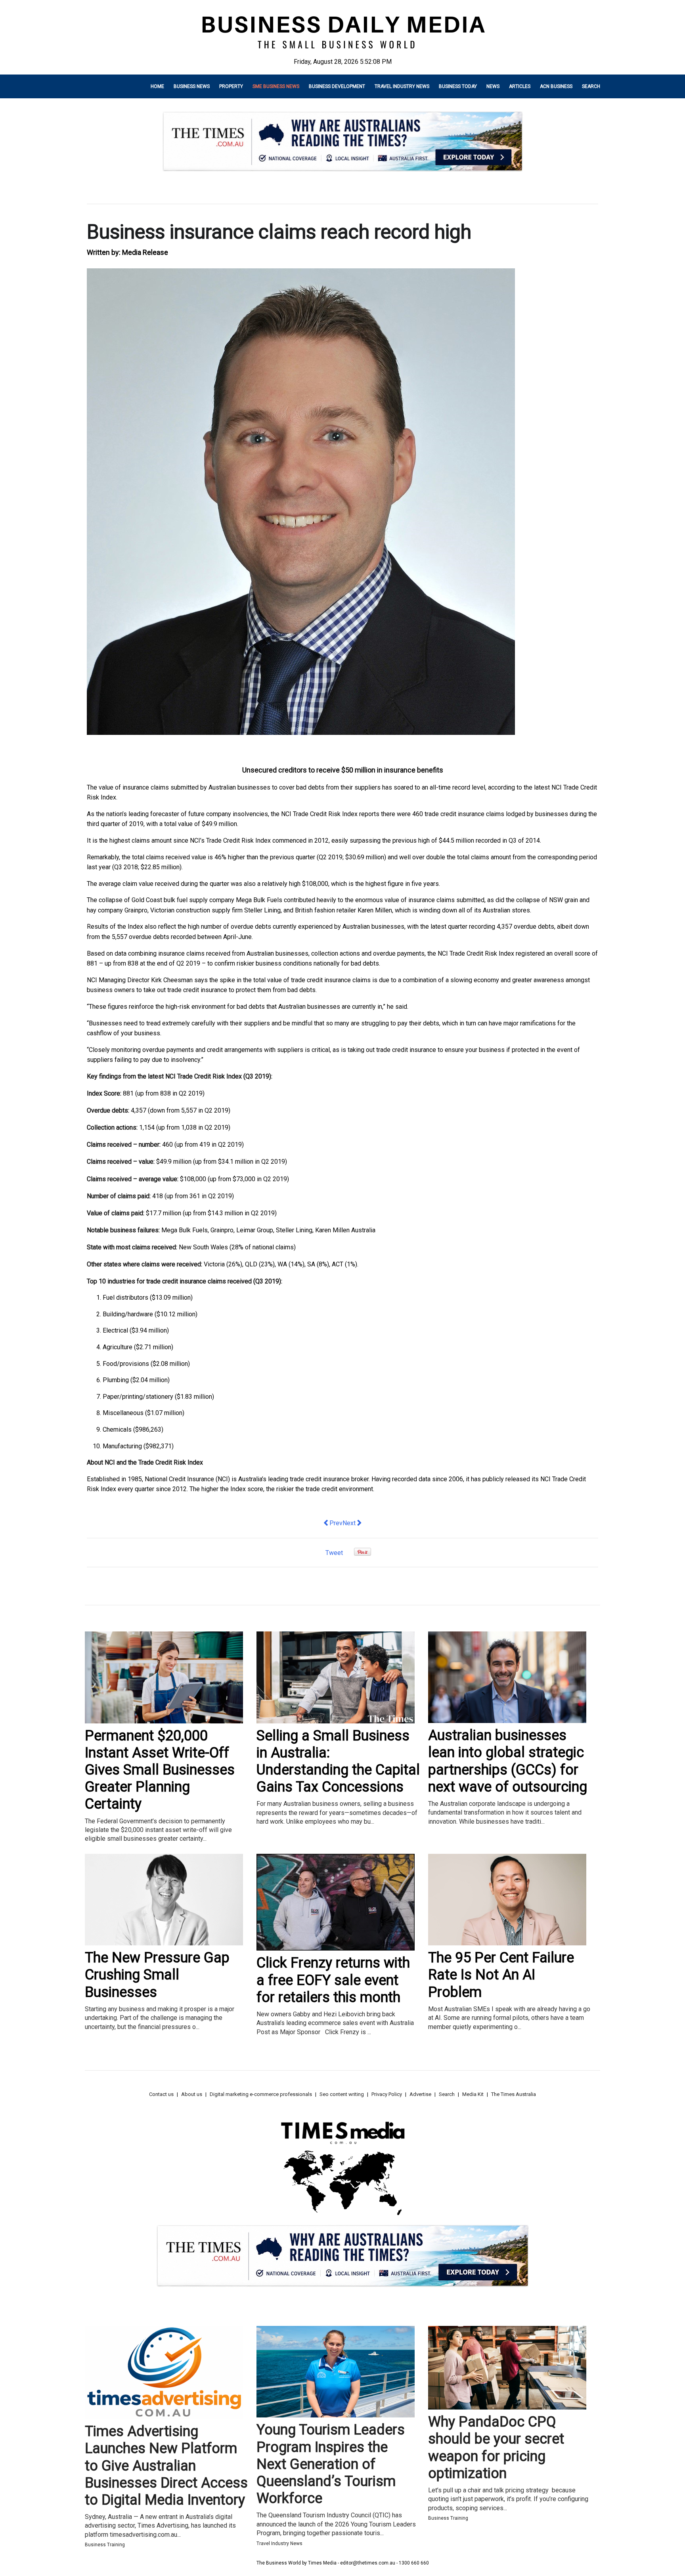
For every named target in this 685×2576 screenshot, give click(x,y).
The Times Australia (514, 2094)
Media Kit (473, 2094)
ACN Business (556, 86)
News (493, 86)
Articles (520, 86)
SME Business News (276, 86)
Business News (192, 86)
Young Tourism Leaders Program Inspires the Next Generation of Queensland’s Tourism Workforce (331, 2464)
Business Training (105, 2545)
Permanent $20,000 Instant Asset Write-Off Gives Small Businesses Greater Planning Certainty (160, 1770)
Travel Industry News (402, 86)
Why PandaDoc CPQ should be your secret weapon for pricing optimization (496, 2448)
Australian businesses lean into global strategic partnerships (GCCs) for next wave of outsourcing (508, 1761)
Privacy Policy (387, 2094)
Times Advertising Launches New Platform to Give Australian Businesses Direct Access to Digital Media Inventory (166, 2466)
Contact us (161, 2094)
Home (157, 86)
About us (192, 2094)
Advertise (420, 2094)
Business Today (458, 86)
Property (231, 86)
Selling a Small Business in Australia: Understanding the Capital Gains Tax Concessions (338, 1761)
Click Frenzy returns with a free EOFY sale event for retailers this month (333, 1980)
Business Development (337, 86)
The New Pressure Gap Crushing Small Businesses (157, 1975)
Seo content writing (342, 2094)
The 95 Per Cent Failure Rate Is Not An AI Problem (501, 1975)
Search (591, 86)
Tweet (334, 1553)
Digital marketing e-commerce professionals (261, 2094)
